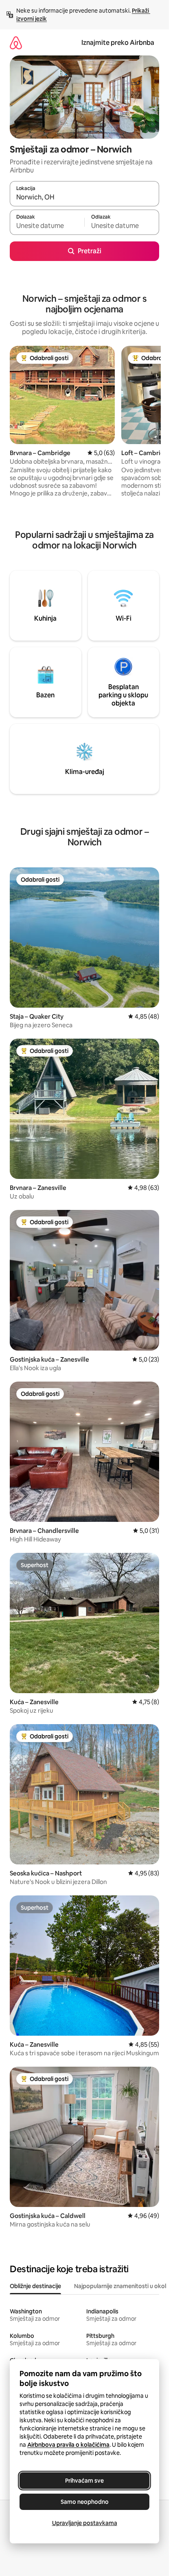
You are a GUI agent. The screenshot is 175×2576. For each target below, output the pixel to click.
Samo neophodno (85, 2502)
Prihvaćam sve (84, 2481)
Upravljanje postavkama (85, 2523)
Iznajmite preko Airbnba (118, 43)
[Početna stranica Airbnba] (16, 43)
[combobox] (84, 197)
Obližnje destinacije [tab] (35, 2286)
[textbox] (47, 226)
